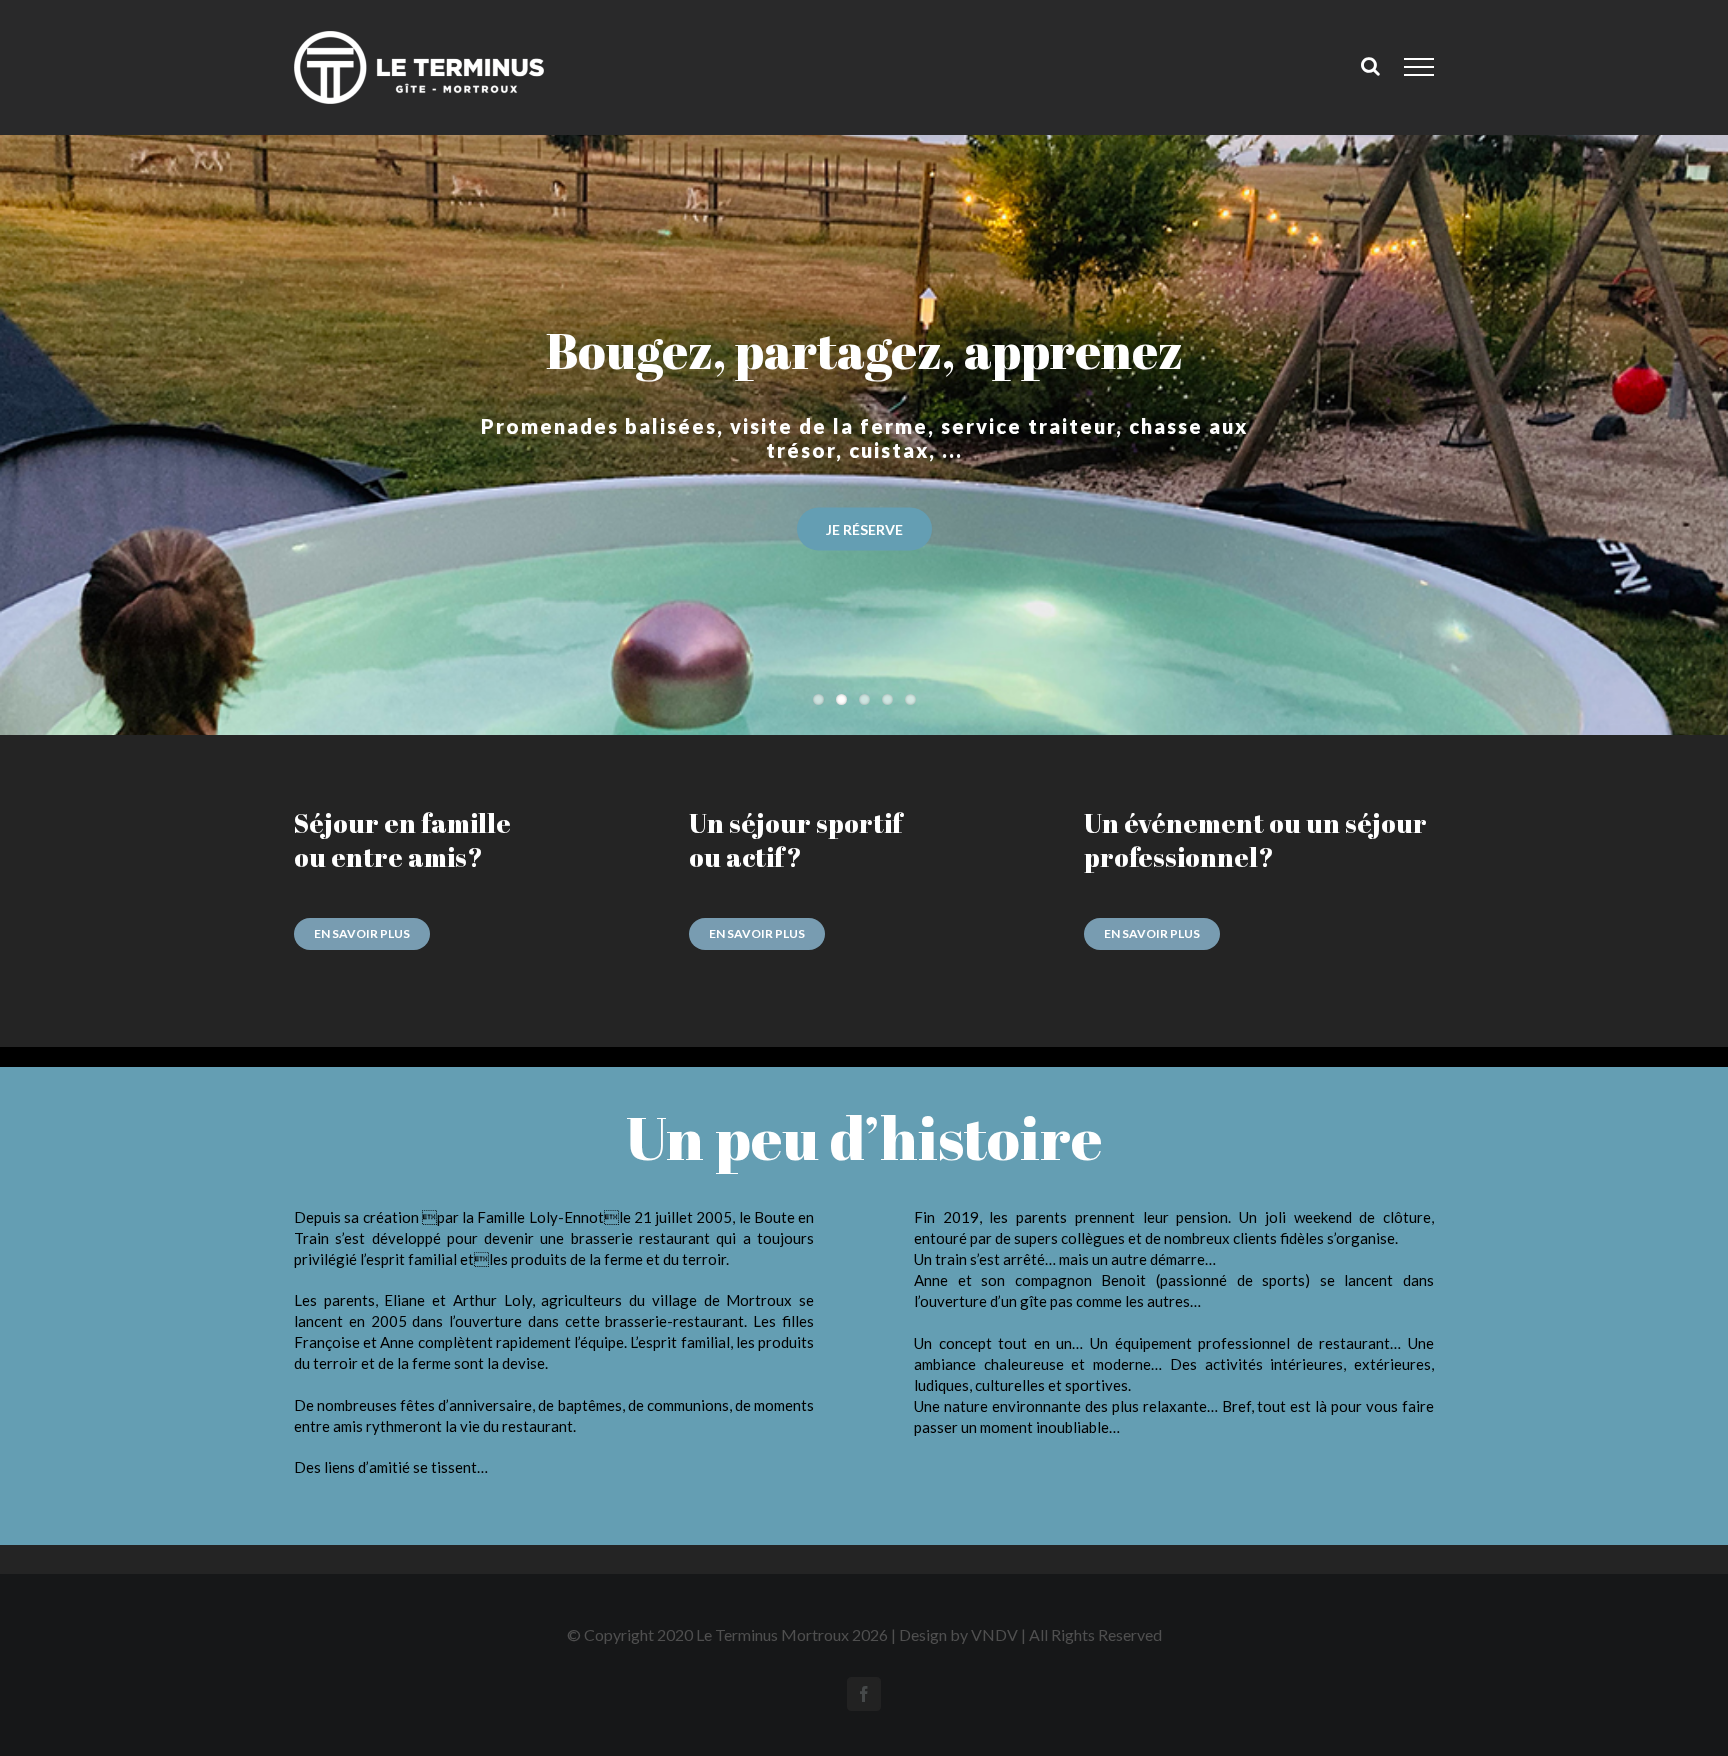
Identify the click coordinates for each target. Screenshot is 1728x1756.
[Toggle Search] (1370, 66)
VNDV (994, 1634)
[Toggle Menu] (1419, 67)
